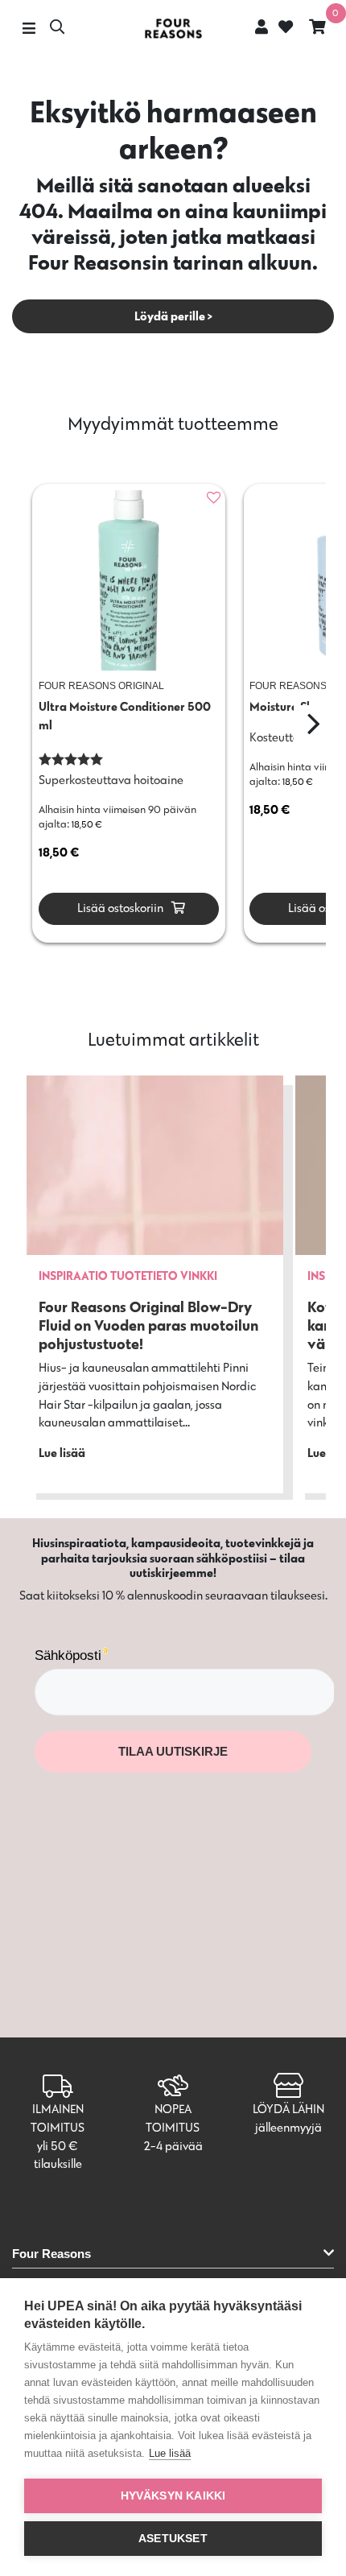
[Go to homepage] (173, 29)
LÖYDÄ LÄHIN (288, 2109)
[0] (317, 29)
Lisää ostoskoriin (119, 908)
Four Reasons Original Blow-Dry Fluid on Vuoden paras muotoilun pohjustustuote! (148, 1325)
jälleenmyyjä (288, 2127)
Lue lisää (170, 2453)
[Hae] (57, 29)
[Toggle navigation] (29, 29)
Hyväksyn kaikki (173, 2496)
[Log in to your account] (262, 27)
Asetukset (173, 2539)
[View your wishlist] (284, 29)
